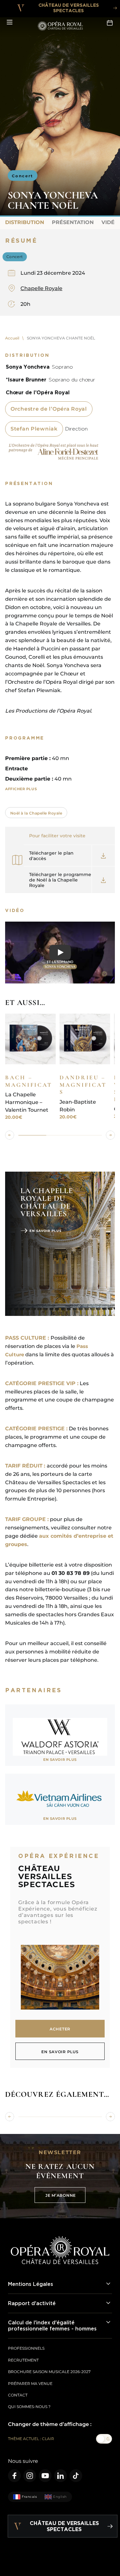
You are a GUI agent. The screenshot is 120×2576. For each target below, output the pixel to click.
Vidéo (110, 222)
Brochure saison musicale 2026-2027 (49, 2372)
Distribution (25, 222)
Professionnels (26, 2348)
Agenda (110, 22)
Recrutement (23, 2360)
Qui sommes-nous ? (29, 2407)
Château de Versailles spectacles (69, 8)
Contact (18, 2395)
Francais (29, 2497)
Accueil (12, 338)
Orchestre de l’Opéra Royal (49, 409)
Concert (23, 176)
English (60, 2497)
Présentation (73, 222)
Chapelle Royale (41, 288)
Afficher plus (21, 789)
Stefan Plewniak (34, 429)
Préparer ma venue (30, 2384)
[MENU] (10, 22)
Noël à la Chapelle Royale (36, 813)
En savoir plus (45, 1231)
